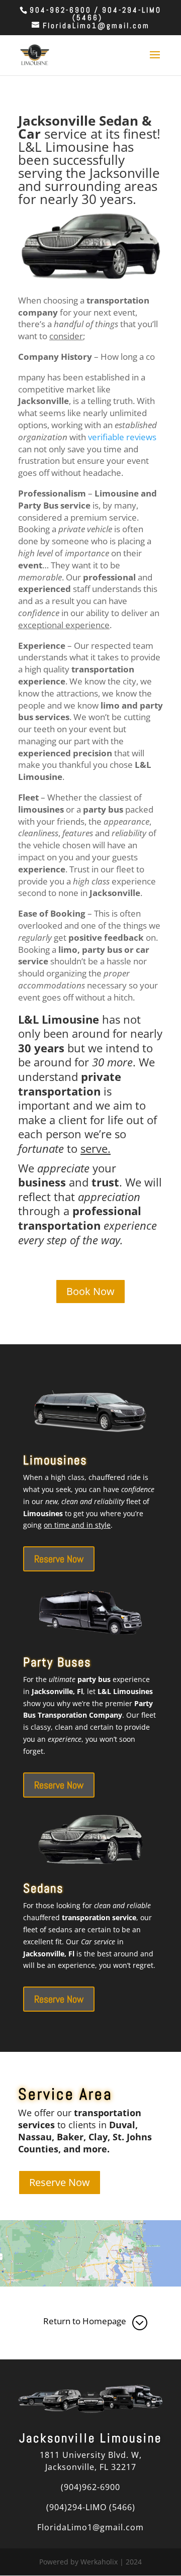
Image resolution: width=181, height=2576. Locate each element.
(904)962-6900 (90, 2487)
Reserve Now (59, 1559)
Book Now (90, 1291)
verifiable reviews (122, 437)
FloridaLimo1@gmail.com (90, 2527)
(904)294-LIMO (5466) (91, 2507)
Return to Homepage (85, 2321)
